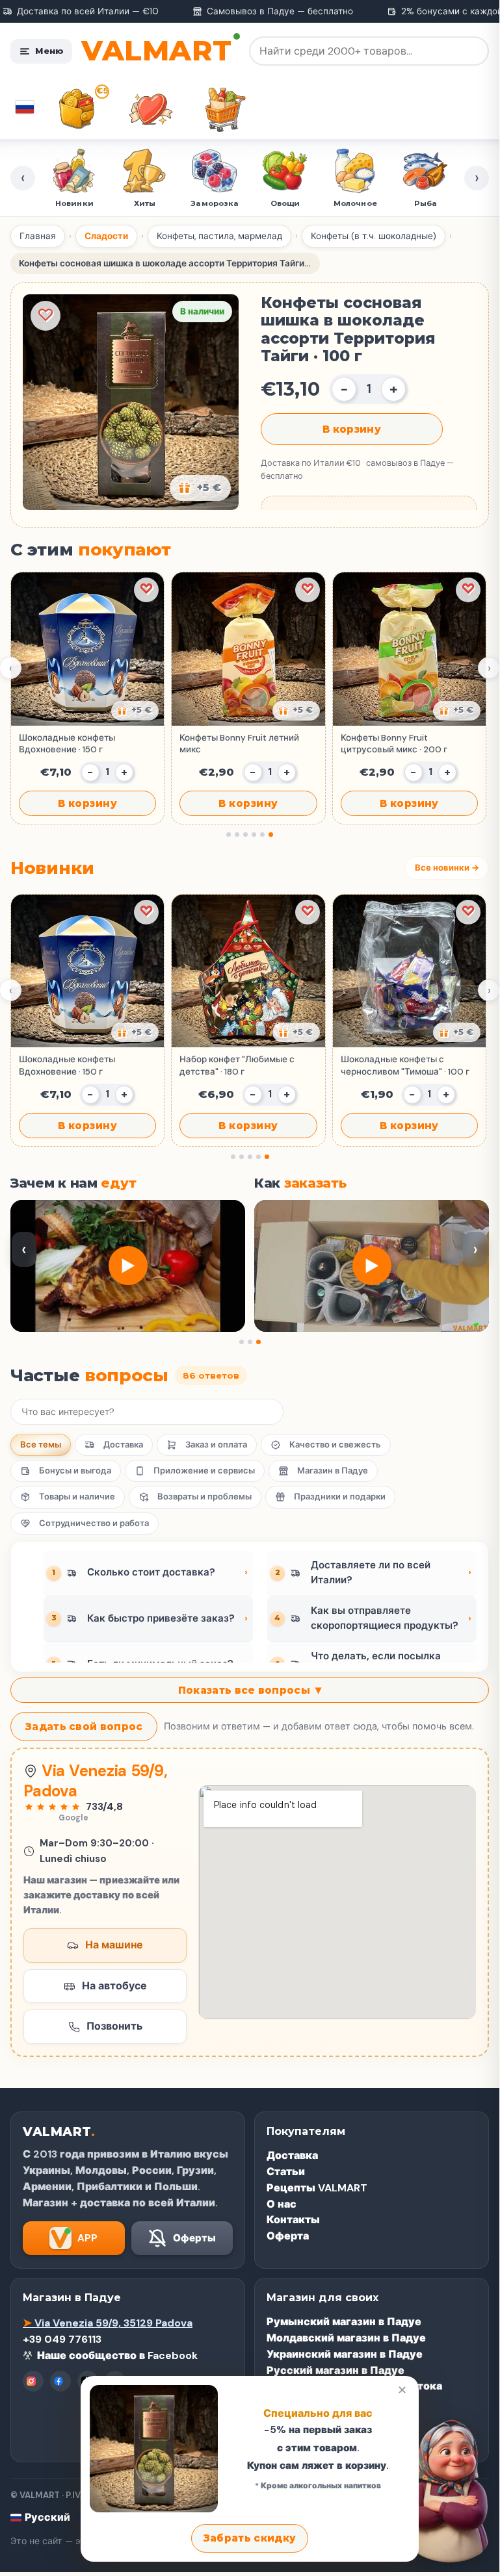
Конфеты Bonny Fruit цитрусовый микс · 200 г (394, 744)
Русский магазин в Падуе (336, 2370)
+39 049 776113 (62, 2339)
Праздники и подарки (340, 1497)
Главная (38, 236)
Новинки (74, 203)
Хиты (145, 203)
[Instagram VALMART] (33, 2381)
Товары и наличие (77, 1497)
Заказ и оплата (216, 1445)
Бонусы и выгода (75, 1471)
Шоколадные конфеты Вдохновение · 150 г (67, 744)
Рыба (426, 203)
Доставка (123, 1445)
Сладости (106, 236)
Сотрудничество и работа (94, 1523)
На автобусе (114, 1986)
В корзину (352, 429)
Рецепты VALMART (317, 2188)
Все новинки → (447, 868)
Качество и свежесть (335, 1445)
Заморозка (215, 203)
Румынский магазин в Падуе (344, 2322)
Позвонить (114, 2026)
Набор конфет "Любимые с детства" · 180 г (237, 1065)
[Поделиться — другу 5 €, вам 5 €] (200, 488)
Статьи (286, 2172)
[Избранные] (151, 109)
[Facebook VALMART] (60, 2381)
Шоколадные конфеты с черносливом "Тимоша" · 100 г (405, 1065)
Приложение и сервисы (204, 1471)
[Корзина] (225, 109)
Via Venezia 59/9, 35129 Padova (108, 2323)
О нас (282, 2204)
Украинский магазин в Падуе (345, 2354)
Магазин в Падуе (333, 1471)
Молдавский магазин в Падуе (346, 2338)
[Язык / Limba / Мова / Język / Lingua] (25, 107)
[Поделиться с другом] (135, 711)
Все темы (41, 1445)
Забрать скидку (250, 2538)
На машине (114, 1945)
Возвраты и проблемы (204, 1497)
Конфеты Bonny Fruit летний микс (239, 744)
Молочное (355, 203)
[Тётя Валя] (442, 2488)
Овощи (285, 203)
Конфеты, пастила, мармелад (219, 236)
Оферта (288, 2236)
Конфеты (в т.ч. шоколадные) (374, 236)
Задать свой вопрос (84, 1727)
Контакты (293, 2220)
